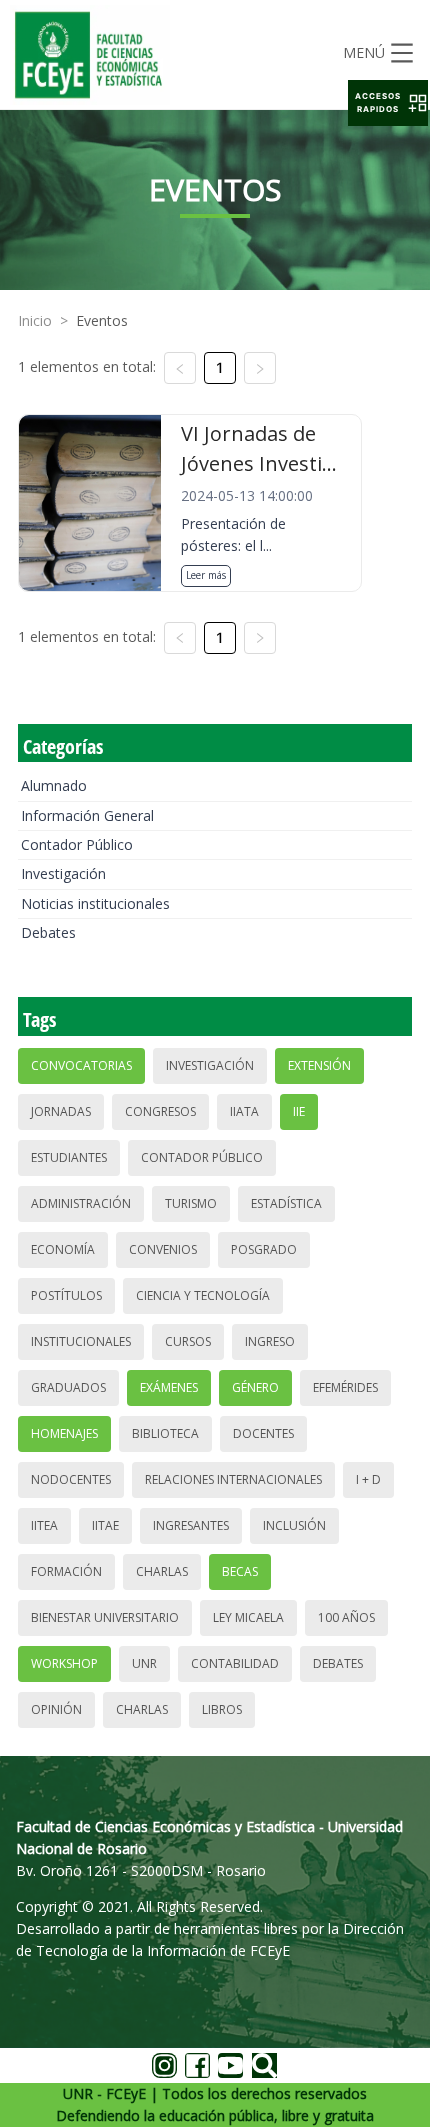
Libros (222, 1709)
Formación (66, 1571)
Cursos (188, 1341)
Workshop (64, 1663)
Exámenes (169, 1387)
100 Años (346, 1617)
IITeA (44, 1525)
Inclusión (294, 1525)
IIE (299, 1111)
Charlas (162, 1571)
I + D (368, 1479)
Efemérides (345, 1387)
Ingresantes (191, 1525)
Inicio (35, 320)
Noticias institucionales (95, 903)
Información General (87, 815)
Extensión (319, 1065)
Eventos (102, 320)
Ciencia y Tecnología (203, 1295)
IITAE (105, 1525)
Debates (48, 932)
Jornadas (61, 1111)
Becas (240, 1571)
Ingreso (270, 1341)
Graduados (68, 1387)
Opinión (56, 1709)
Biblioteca (165, 1433)
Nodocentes (71, 1479)
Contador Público (77, 844)
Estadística (286, 1203)
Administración (81, 1203)
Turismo (191, 1203)
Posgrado (264, 1249)
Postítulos (66, 1295)
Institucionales (81, 1341)
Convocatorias (81, 1065)
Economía (63, 1249)
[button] (388, 103)
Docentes (263, 1433)
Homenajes (64, 1433)
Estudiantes (69, 1157)
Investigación (63, 873)
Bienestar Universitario (105, 1617)
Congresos (160, 1111)
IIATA (244, 1111)
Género (255, 1387)
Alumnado (54, 785)
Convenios (163, 1249)
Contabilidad (235, 1663)
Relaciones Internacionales (233, 1479)
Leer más (206, 575)
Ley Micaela (248, 1617)
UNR (144, 1663)
